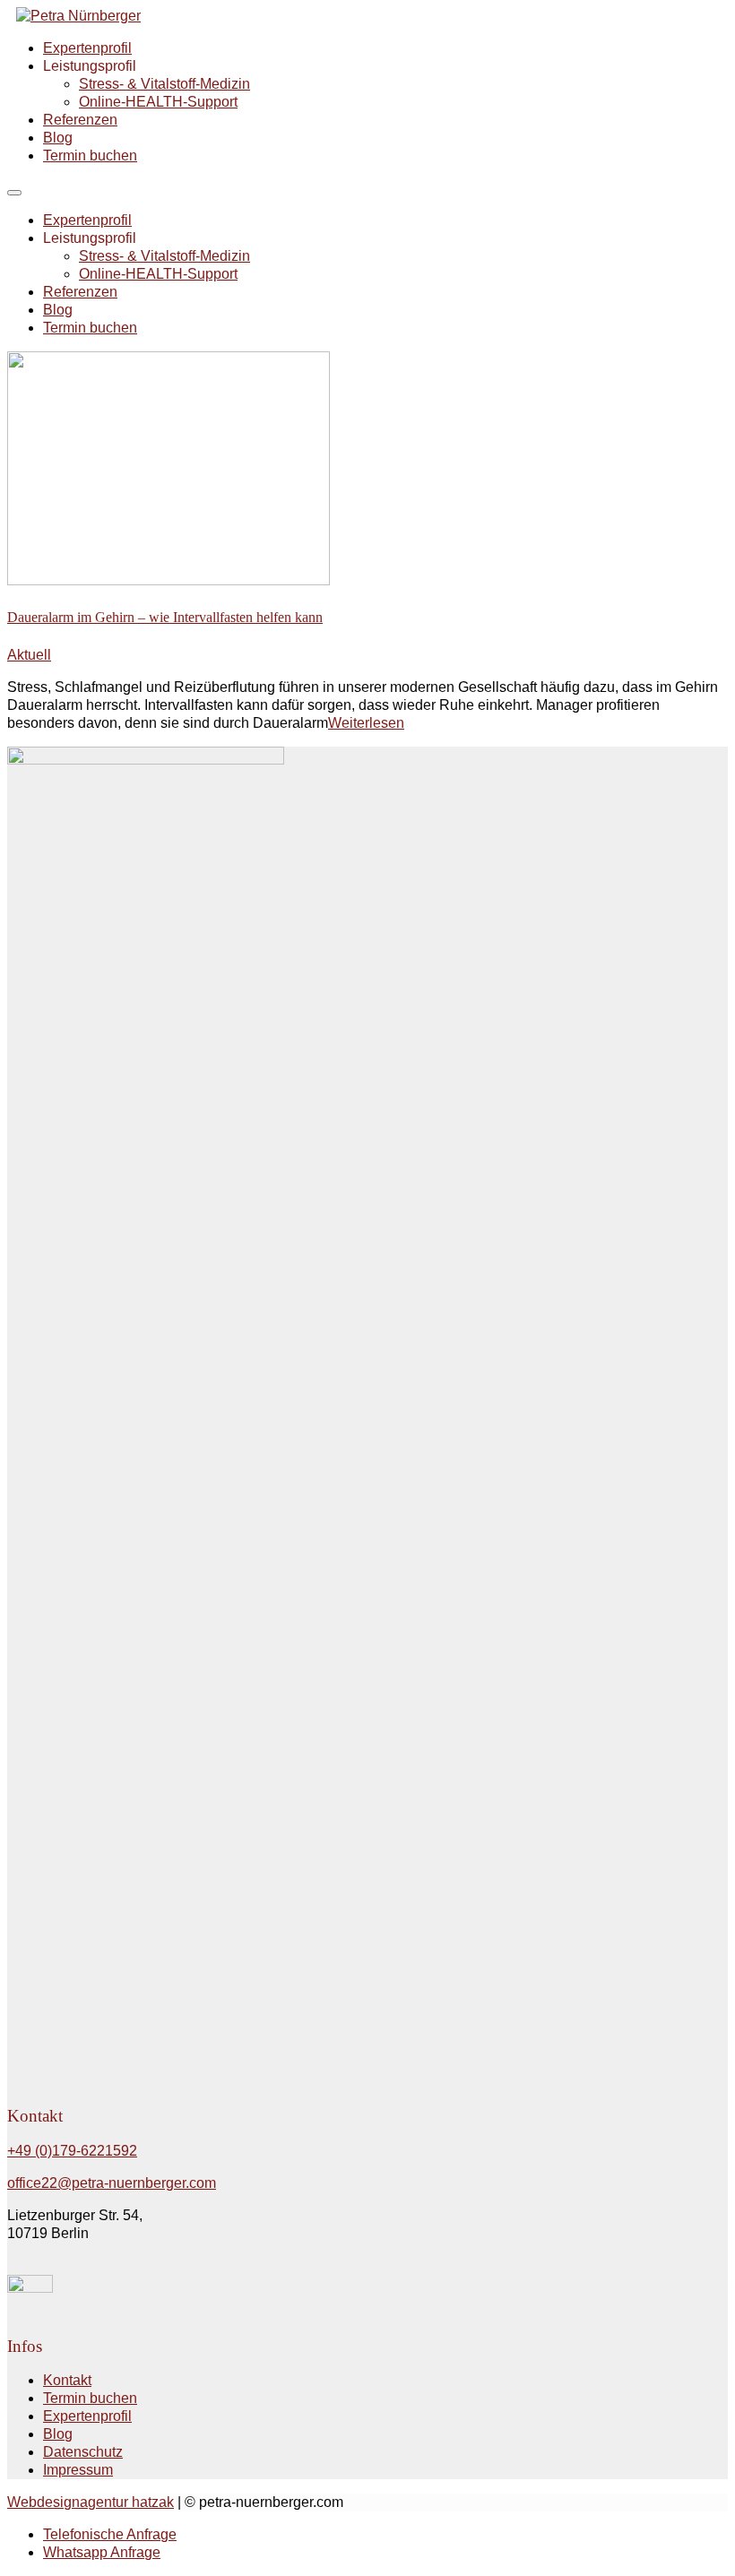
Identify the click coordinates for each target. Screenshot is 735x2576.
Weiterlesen (366, 723)
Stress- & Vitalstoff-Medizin (164, 84)
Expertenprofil (87, 48)
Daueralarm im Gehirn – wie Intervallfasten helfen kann (165, 617)
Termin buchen (90, 156)
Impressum (78, 2470)
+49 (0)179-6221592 (72, 2151)
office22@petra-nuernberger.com (112, 2183)
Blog (58, 138)
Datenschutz (83, 2452)
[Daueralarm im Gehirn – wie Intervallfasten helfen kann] (169, 580)
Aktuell (29, 655)
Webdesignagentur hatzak (91, 2502)
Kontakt (67, 2380)
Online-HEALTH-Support (158, 102)
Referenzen (80, 120)
